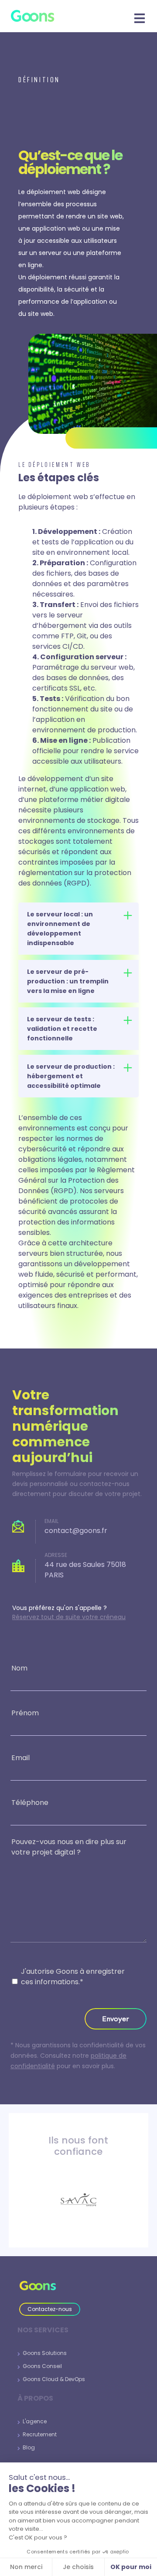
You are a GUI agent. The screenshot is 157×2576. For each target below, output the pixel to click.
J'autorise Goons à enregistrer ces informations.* (73, 1977)
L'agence (33, 2421)
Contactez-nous (50, 2309)
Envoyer (116, 2019)
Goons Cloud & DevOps (53, 2379)
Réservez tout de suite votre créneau (69, 1617)
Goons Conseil (41, 2366)
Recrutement (38, 2434)
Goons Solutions (43, 2353)
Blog (27, 2447)
